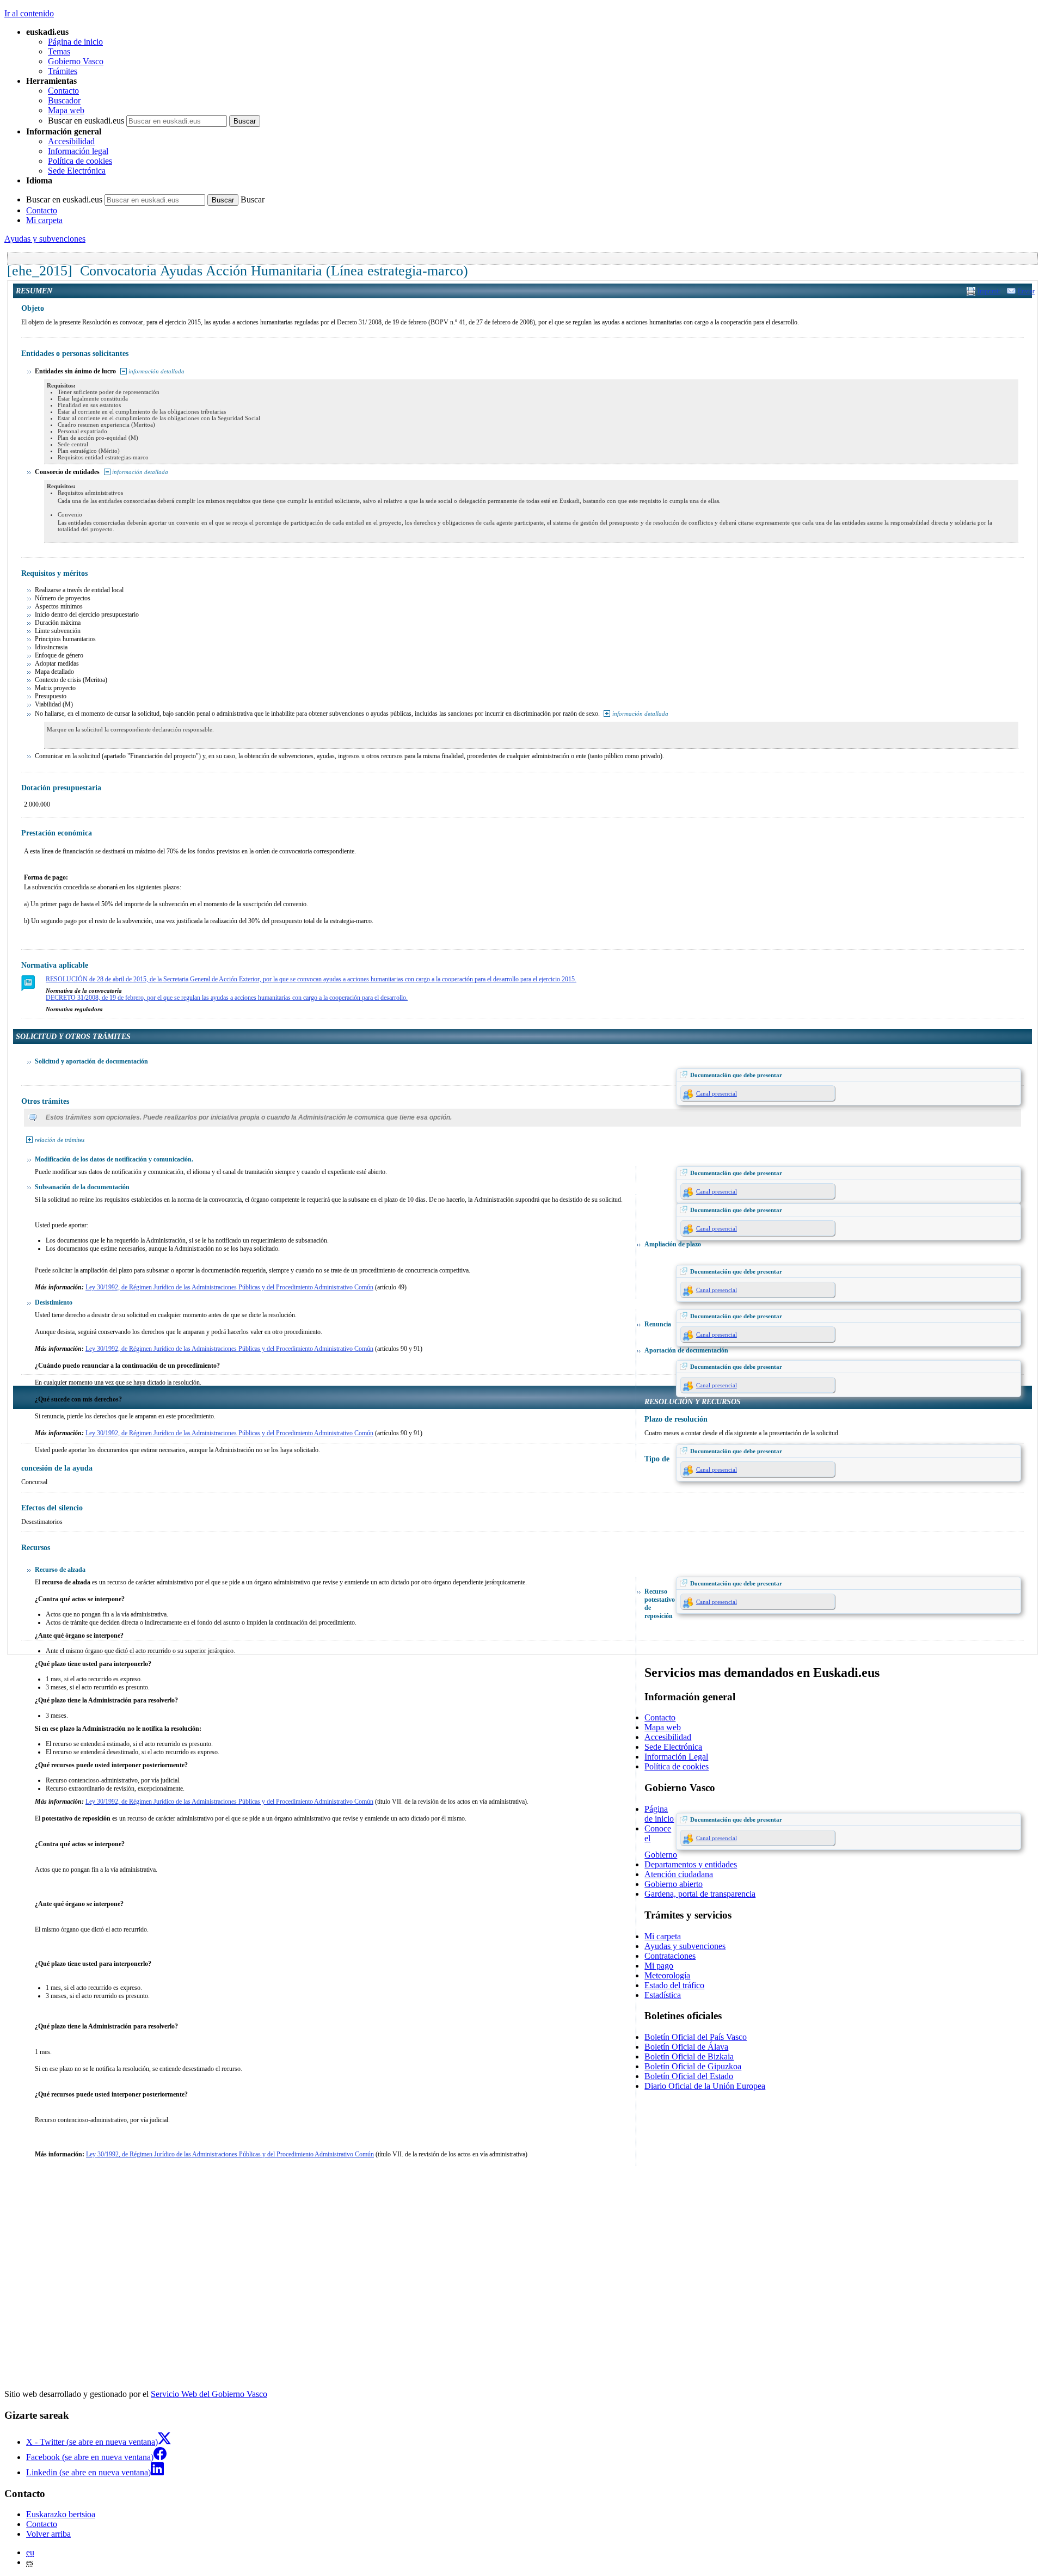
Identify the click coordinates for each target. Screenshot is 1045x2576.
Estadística (663, 1995)
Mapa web (66, 110)
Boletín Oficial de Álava (686, 2047)
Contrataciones (670, 1956)
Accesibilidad (71, 141)
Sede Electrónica (77, 171)
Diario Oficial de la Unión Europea (705, 2086)
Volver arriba (48, 2534)
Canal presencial (717, 1093)
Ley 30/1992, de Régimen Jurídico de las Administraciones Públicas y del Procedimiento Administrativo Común (229, 1287)
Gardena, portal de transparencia (700, 1894)
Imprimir (989, 291)
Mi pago (659, 1966)
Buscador (64, 100)
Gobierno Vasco (76, 61)
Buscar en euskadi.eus (86, 121)
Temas (59, 51)
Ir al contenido (29, 13)
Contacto (63, 91)
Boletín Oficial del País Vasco (696, 2037)
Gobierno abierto (674, 1884)
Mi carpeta (44, 220)
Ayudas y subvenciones (45, 239)
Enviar (1026, 291)
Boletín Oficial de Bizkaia (689, 2057)
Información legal (78, 151)
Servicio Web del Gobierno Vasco (209, 2394)
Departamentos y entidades (691, 1864)
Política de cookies (80, 161)
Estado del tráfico (674, 1985)
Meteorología (667, 1975)
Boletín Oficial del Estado (689, 2076)
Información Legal (676, 1757)
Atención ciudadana (679, 1874)
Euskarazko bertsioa (61, 2514)
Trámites (63, 71)
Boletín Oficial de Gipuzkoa (693, 2066)
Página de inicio (75, 42)
